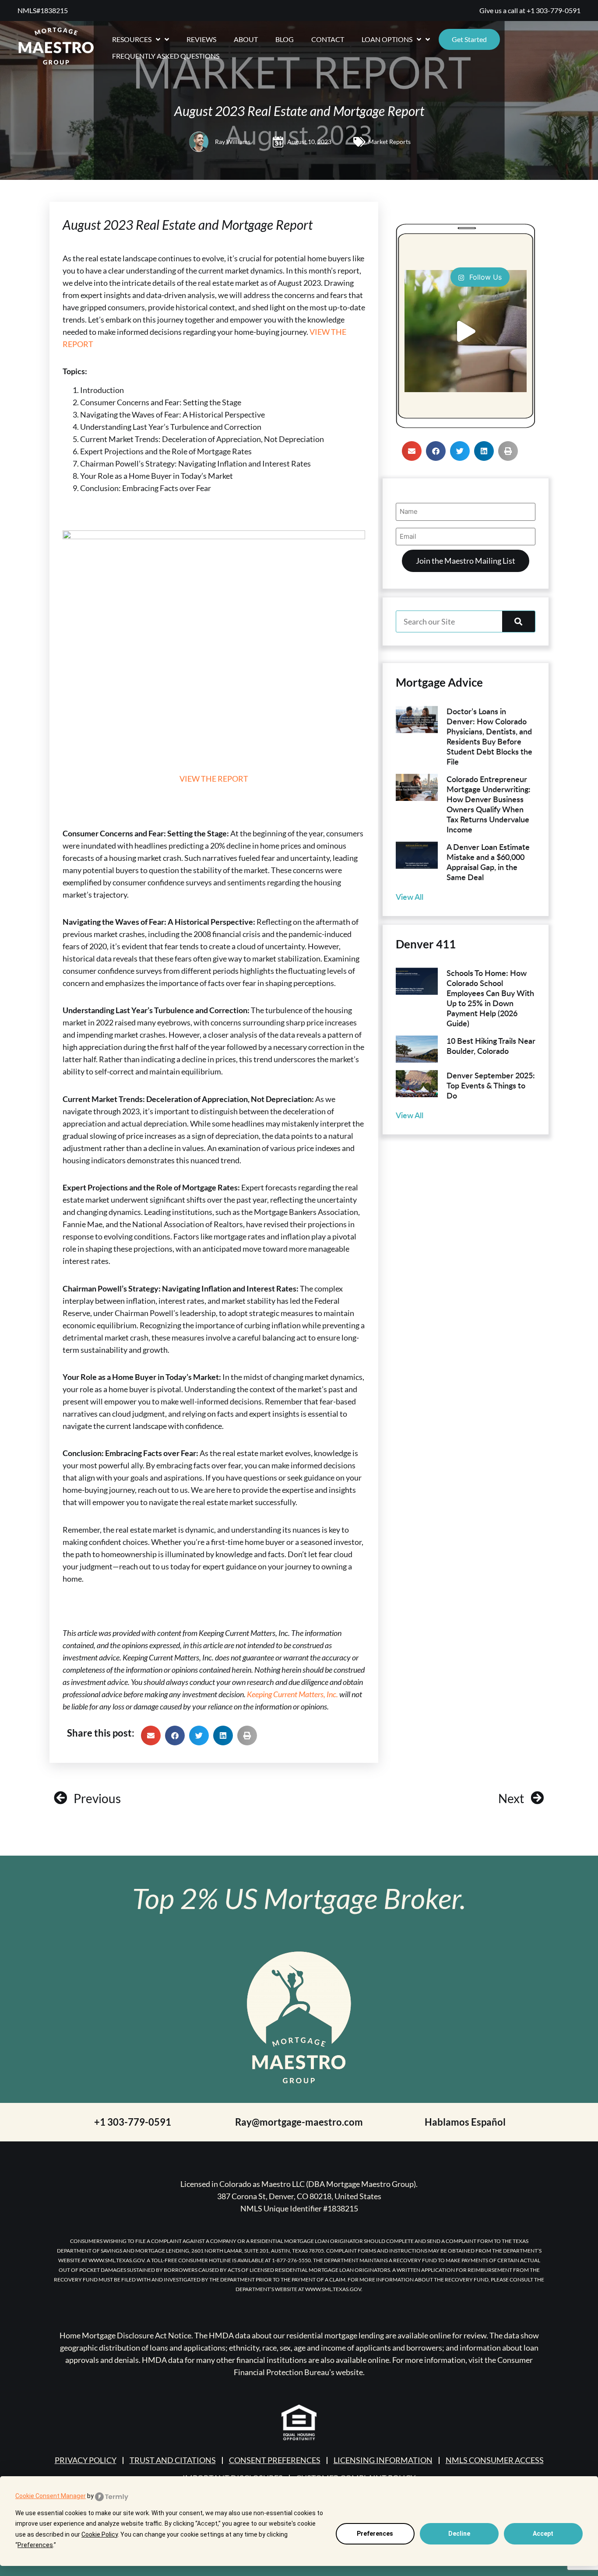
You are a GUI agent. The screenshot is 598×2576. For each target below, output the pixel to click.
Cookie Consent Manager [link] (51, 2496)
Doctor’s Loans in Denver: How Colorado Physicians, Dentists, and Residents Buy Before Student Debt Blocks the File (489, 736)
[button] (151, 1735)
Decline (459, 2534)
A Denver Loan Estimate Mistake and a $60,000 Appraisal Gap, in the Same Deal (488, 862)
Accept (543, 2534)
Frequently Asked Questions (166, 56)
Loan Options (387, 39)
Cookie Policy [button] (100, 2534)
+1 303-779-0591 (554, 10)
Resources (132, 39)
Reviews (201, 39)
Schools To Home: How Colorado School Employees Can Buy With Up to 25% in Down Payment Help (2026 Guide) (490, 998)
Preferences (375, 2534)
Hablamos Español (465, 2122)
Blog (285, 39)
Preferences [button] (35, 2545)
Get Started (469, 39)
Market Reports (389, 142)
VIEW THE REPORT (214, 779)
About (246, 39)
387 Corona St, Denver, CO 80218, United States (299, 2196)
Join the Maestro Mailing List (466, 561)
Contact (328, 39)
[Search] (519, 621)
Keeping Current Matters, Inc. (292, 1694)
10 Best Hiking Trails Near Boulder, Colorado (491, 1046)
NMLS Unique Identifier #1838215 (299, 2208)
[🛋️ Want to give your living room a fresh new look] (466, 331)
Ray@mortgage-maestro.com (299, 2122)
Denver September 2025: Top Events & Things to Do (491, 1085)
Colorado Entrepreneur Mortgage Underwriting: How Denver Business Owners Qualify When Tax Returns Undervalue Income (489, 804)
